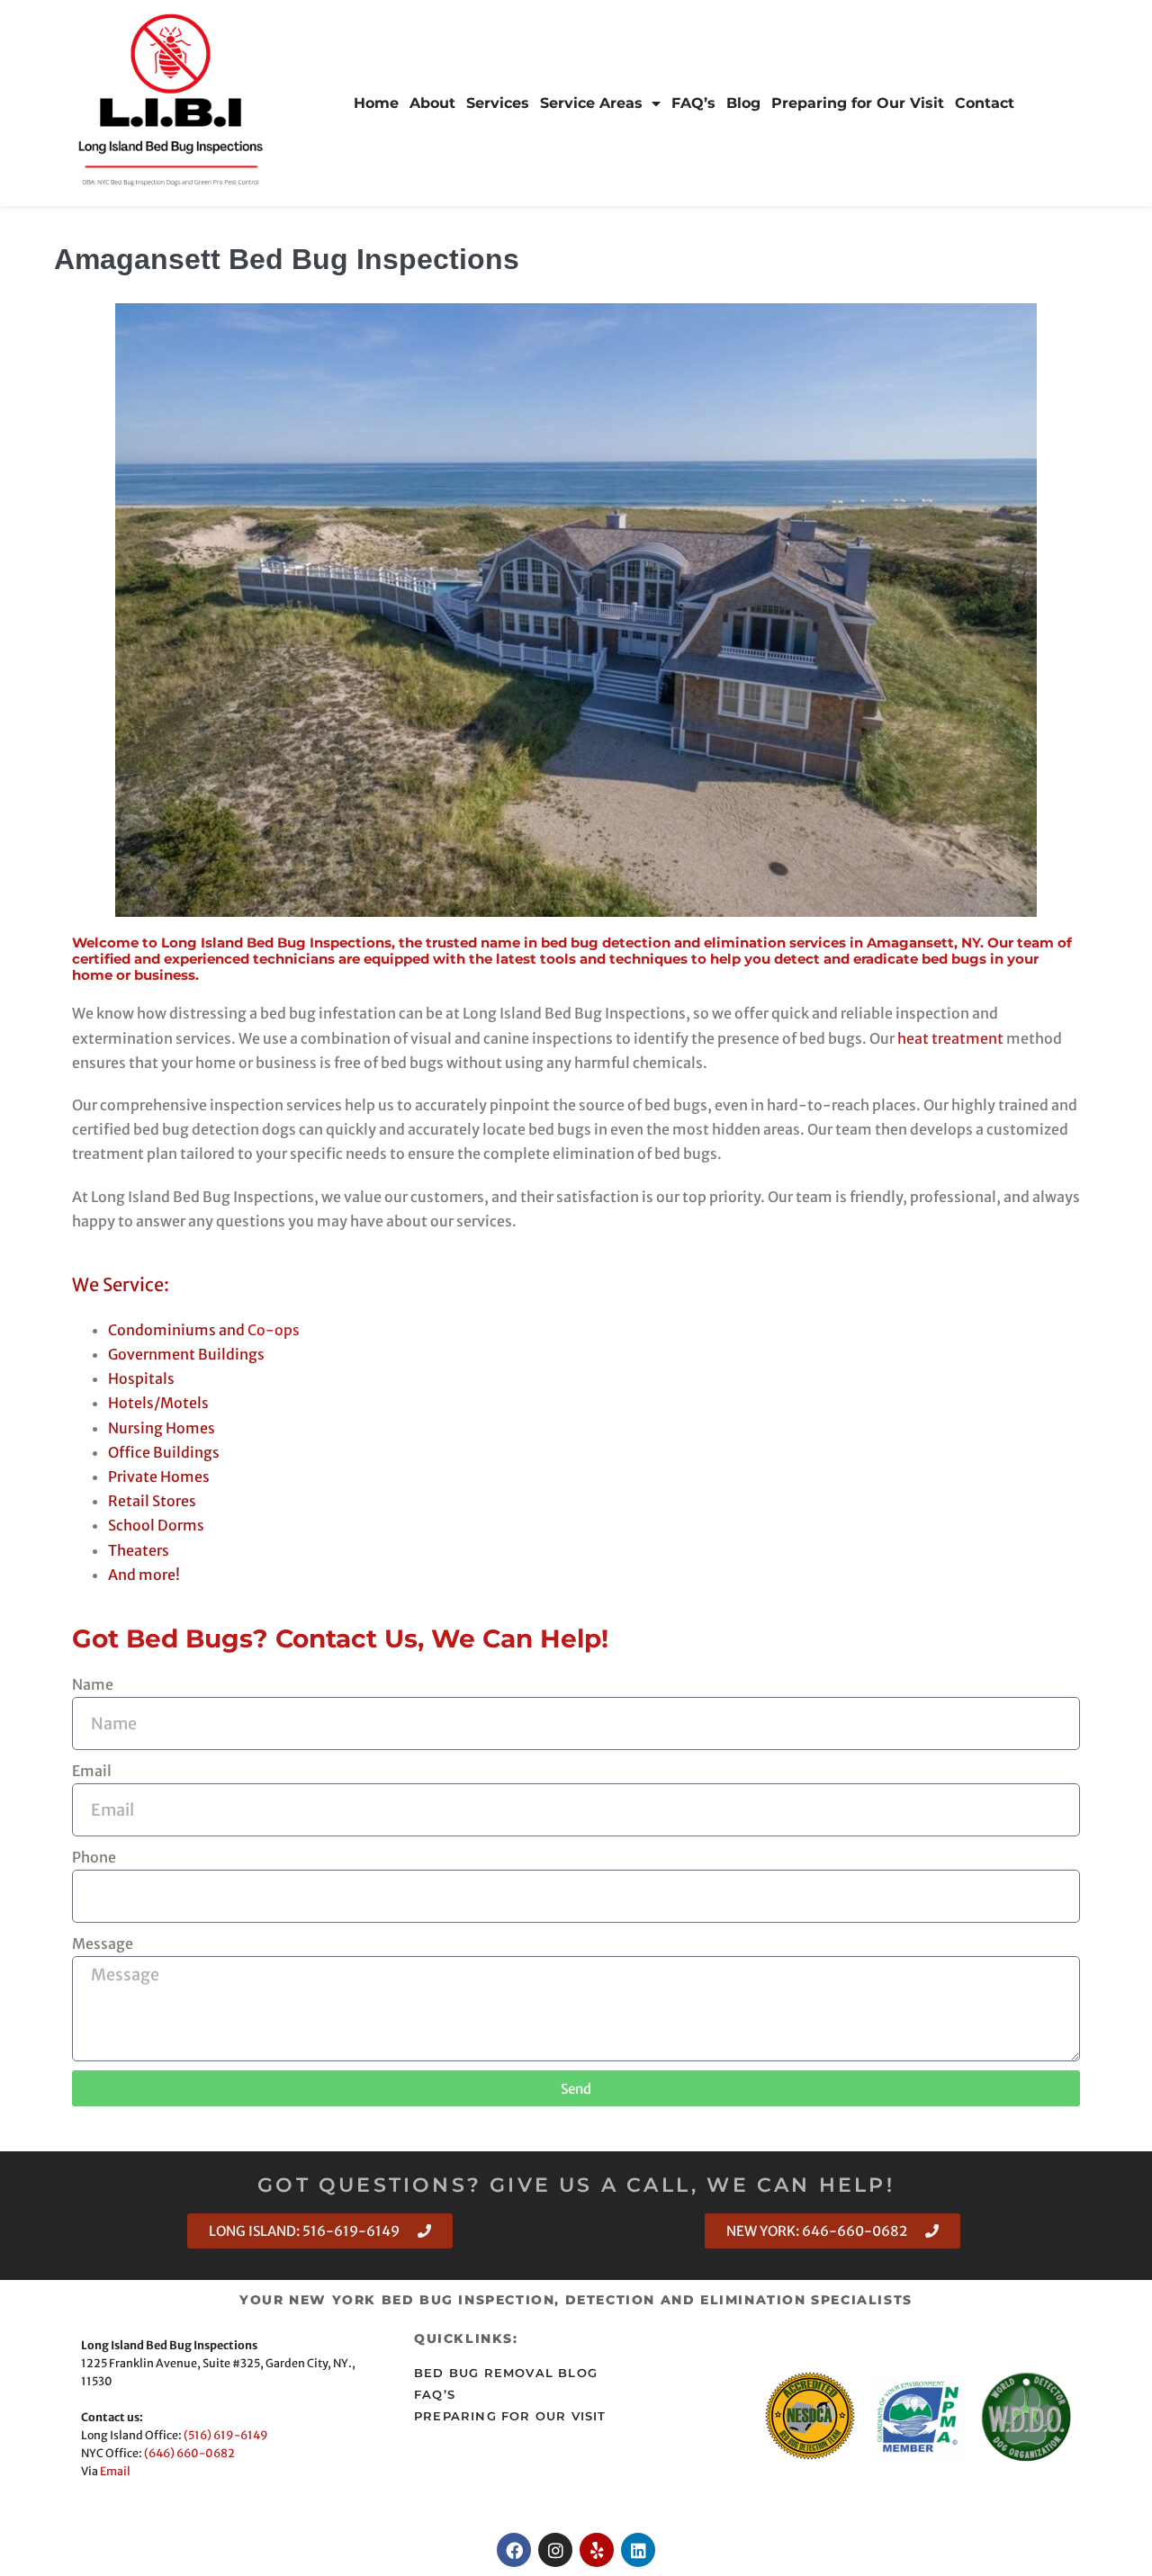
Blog (743, 103)
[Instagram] (555, 2550)
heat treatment (950, 1038)
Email (92, 1771)
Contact (985, 103)
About (432, 103)
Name (93, 1684)
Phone (94, 1857)
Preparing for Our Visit (858, 103)
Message (103, 1943)
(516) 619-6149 (226, 2435)
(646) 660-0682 (189, 2453)
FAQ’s (693, 103)
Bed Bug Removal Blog (506, 2373)
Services (498, 103)
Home (376, 103)
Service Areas (591, 103)
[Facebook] (514, 2550)
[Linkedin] (638, 2550)
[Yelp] (597, 2550)
